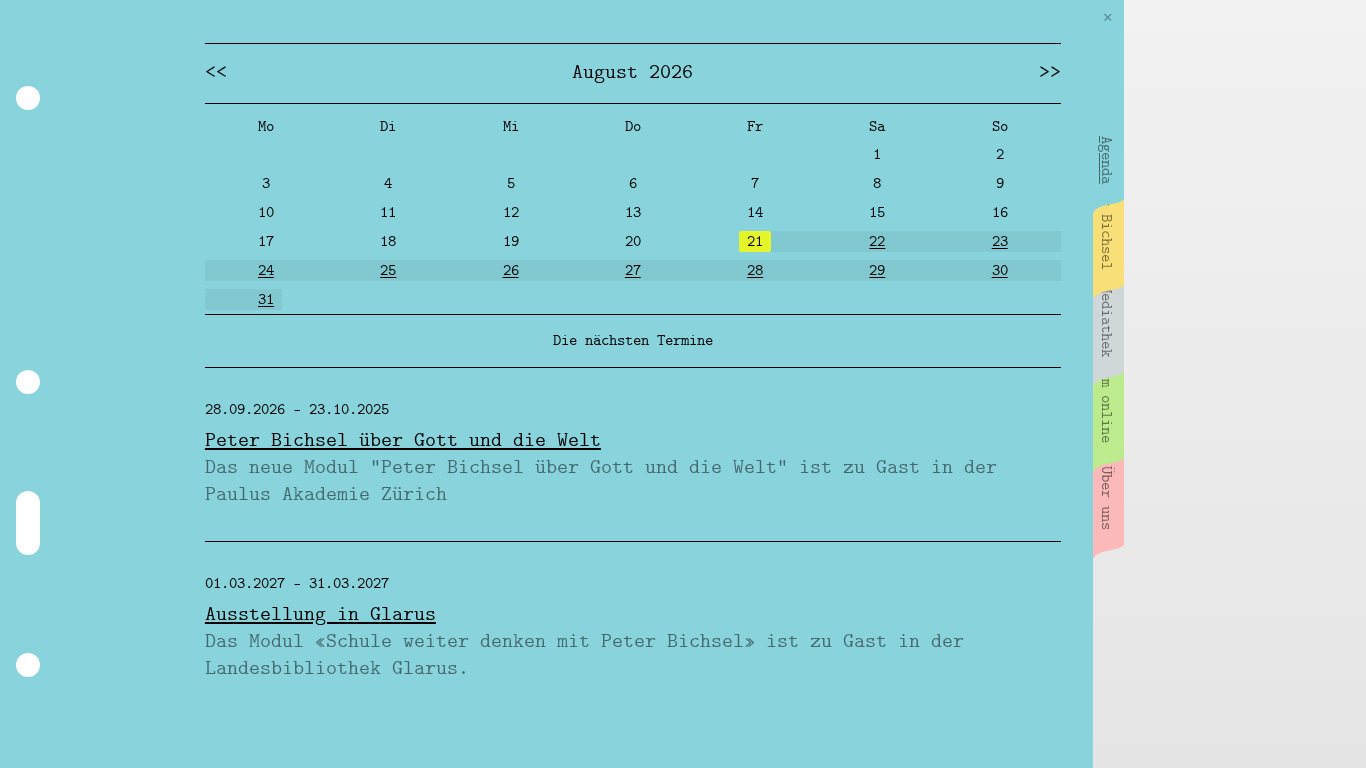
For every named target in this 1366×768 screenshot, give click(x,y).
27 (633, 271)
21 (755, 242)
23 (1000, 242)
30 (1000, 271)
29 (877, 271)
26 (511, 271)
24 (266, 271)
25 (388, 271)
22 (877, 242)
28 (755, 271)
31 (266, 300)
